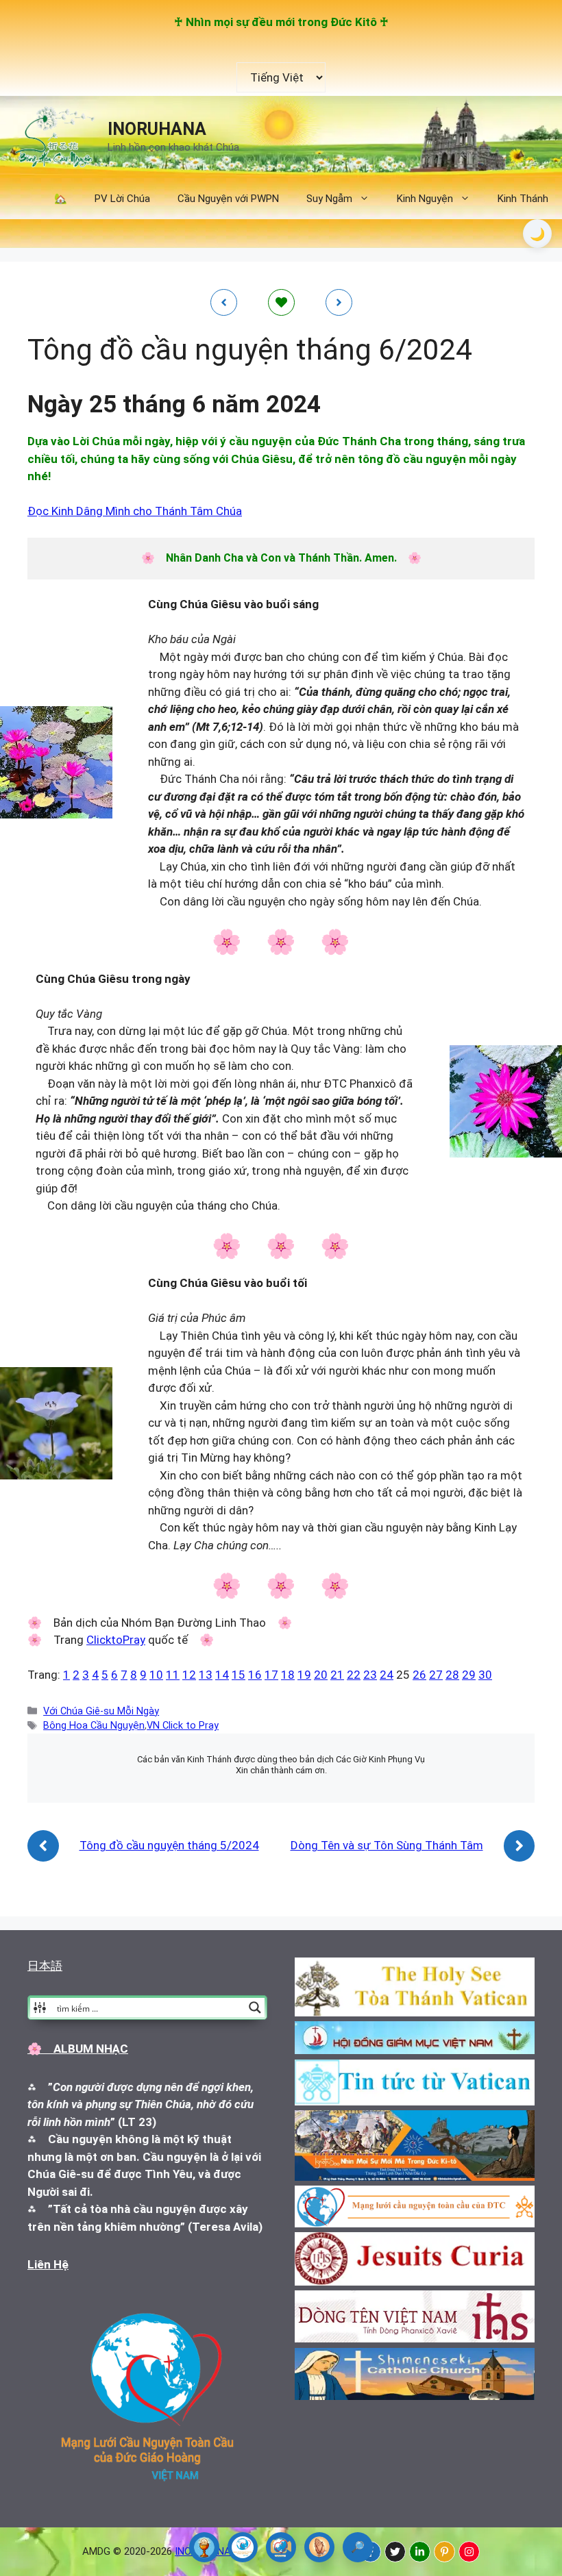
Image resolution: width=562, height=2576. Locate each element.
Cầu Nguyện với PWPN (228, 199)
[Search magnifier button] (255, 2008)
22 (354, 1675)
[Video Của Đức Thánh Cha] (281, 2547)
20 (321, 1675)
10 (156, 1675)
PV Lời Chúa (122, 199)
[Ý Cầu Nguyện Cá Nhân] (319, 2547)
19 (304, 1675)
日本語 (45, 1966)
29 (469, 1675)
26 (419, 1675)
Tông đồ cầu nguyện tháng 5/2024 (169, 1845)
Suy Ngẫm (329, 199)
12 (189, 1675)
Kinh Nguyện (425, 199)
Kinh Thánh (523, 199)
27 (436, 1675)
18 (288, 1675)
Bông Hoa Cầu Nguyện (94, 1726)
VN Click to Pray (183, 1726)
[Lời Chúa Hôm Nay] (204, 2547)
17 (271, 1675)
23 (370, 1675)
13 (206, 1675)
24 (387, 1675)
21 (337, 1675)
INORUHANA (157, 129)
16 (255, 1675)
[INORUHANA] (395, 2552)
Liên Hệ (48, 2264)
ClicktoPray (116, 1640)
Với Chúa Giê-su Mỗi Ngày (101, 1711)
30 (485, 1675)
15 (239, 1675)
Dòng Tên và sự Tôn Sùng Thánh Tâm (387, 1845)
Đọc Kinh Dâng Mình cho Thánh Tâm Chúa (135, 511)
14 (222, 1675)
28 (452, 1675)
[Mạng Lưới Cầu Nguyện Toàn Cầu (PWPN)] (243, 2547)
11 (173, 1675)
